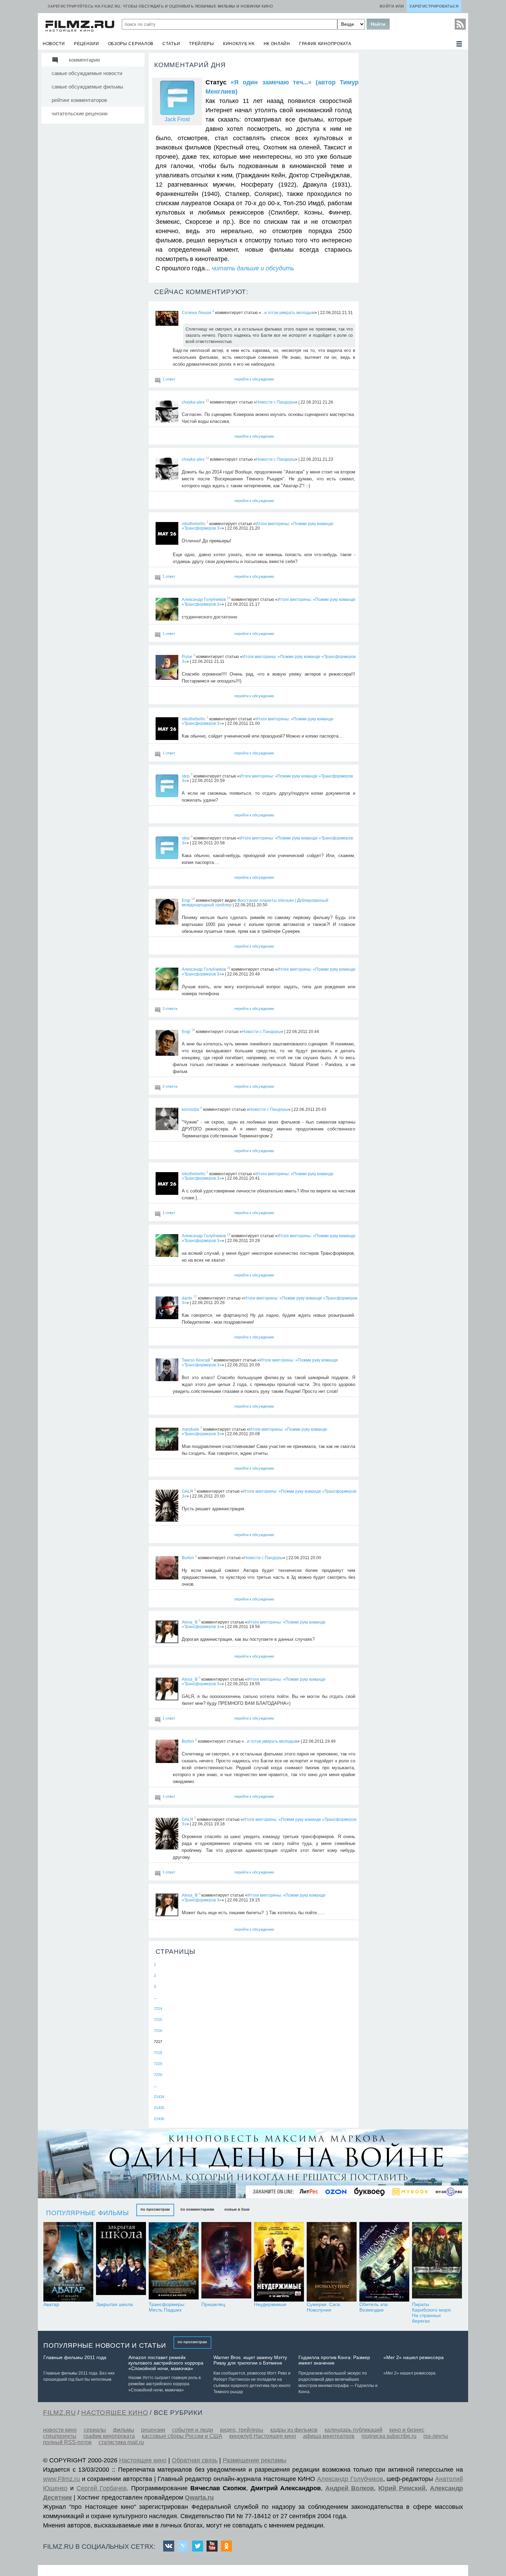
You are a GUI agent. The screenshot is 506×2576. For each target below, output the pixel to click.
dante (187, 1298)
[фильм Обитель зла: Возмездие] (384, 2262)
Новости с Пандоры (276, 402)
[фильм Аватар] (68, 2262)
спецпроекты (60, 2436)
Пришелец (213, 2304)
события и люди (193, 2430)
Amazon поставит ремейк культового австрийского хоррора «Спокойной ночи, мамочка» (166, 2363)
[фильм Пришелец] (226, 2262)
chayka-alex (193, 402)
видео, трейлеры (242, 2430)
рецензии (87, 44)
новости (54, 44)
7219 (158, 2064)
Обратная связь (195, 2460)
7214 (158, 2009)
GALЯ (187, 1491)
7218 (158, 2053)
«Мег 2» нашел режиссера (414, 2357)
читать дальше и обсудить (253, 268)
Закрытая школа (114, 2304)
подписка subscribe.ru (389, 2436)
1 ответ (169, 379)
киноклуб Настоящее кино (263, 2436)
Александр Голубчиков (204, 599)
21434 (159, 2097)
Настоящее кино (143, 2460)
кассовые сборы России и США (182, 2436)
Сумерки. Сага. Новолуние (324, 2307)
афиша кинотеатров (329, 2436)
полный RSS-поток (67, 2442)
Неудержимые (270, 2304)
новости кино (60, 2430)
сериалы (95, 2430)
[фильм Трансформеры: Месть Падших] (174, 2262)
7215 (158, 2020)
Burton (188, 1558)
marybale (191, 1429)
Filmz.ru (59, 2413)
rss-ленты (436, 2436)
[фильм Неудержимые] (279, 2262)
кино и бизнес (407, 2430)
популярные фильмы (88, 2213)
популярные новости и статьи (105, 2345)
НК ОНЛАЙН (277, 44)
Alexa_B (190, 1622)
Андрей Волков (350, 2488)
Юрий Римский (402, 2488)
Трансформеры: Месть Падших (167, 2307)
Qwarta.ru (199, 2497)
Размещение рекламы (255, 2460)
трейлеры (202, 44)
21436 (159, 2119)
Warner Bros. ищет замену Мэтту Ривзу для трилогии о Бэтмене (250, 2360)
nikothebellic (194, 523)
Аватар (51, 2304)
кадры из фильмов (294, 2430)
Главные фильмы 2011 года (75, 2357)
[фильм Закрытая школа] (121, 2262)
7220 (158, 2075)
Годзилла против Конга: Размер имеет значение (334, 2360)
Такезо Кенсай (196, 1360)
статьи (171, 44)
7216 (158, 2031)
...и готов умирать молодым (288, 313)
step (186, 776)
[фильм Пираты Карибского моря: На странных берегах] (437, 2262)
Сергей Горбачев (102, 2488)
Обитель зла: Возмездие (374, 2307)
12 (207, 401)
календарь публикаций (354, 2430)
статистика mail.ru (121, 2442)
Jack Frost (177, 119)
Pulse (187, 657)
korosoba (191, 1109)
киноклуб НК (239, 44)
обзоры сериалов (131, 44)
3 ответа (170, 1009)
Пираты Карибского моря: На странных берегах (432, 2313)
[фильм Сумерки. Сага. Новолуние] (332, 2262)
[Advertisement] (413, 156)
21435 (159, 2108)
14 (193, 899)
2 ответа (170, 1086)
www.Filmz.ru (61, 2479)
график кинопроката (325, 44)
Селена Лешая (197, 313)
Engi (186, 900)
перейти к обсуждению (254, 379)
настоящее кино (115, 2413)
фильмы (124, 2430)
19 (229, 598)
